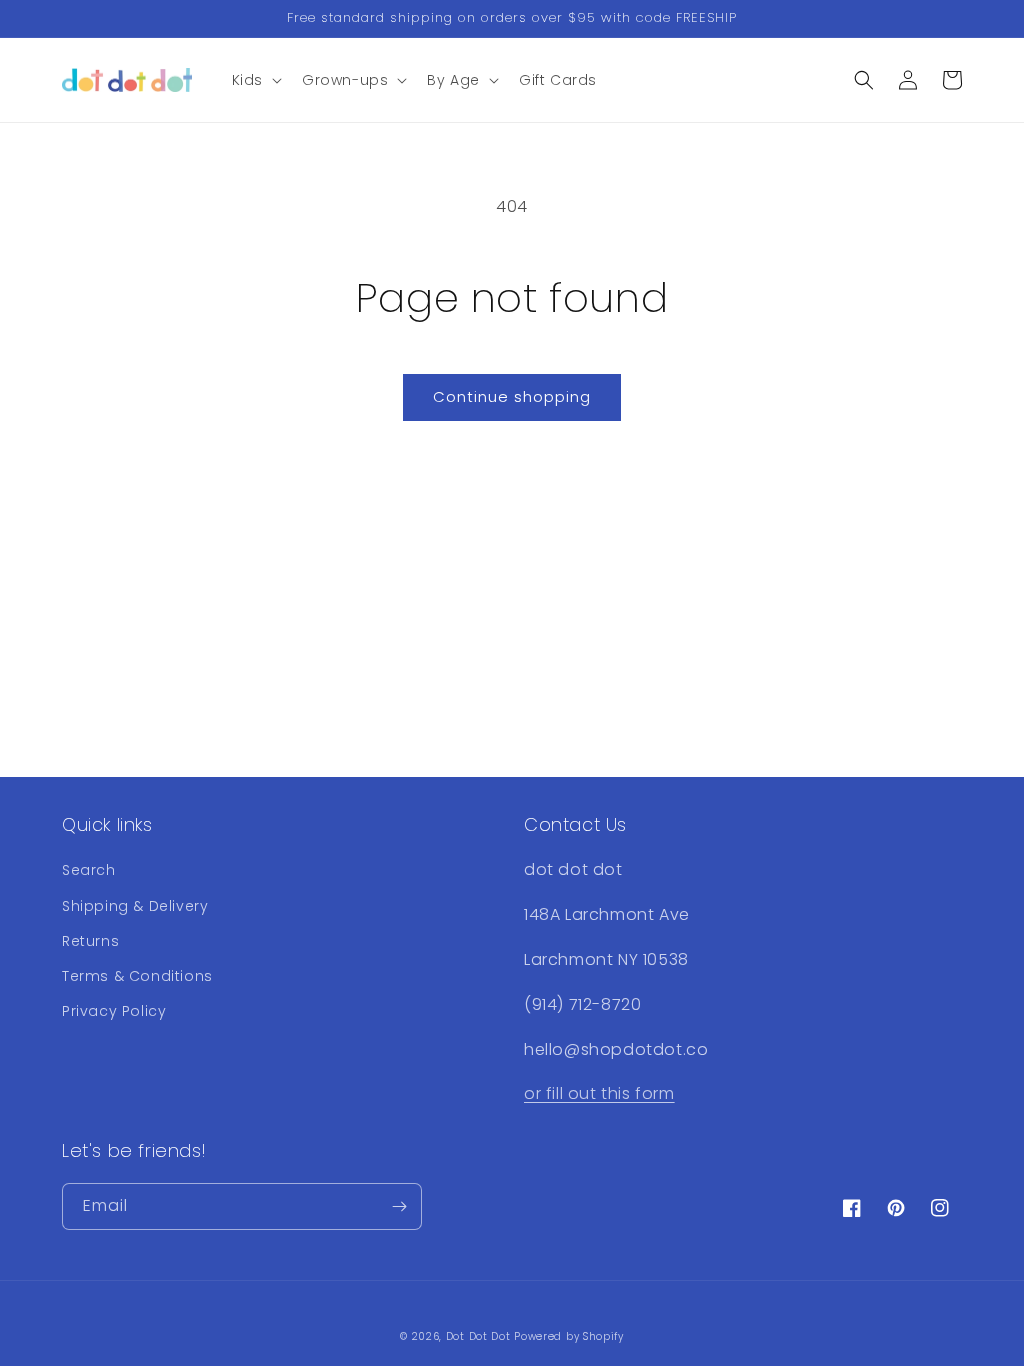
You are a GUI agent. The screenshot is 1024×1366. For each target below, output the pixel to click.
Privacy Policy (114, 1011)
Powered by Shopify (569, 1336)
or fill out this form (599, 1093)
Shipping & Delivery (135, 906)
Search (89, 870)
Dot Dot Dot (478, 1336)
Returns (90, 941)
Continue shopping (512, 396)
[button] (255, 80)
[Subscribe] (399, 1206)
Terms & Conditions (137, 976)
